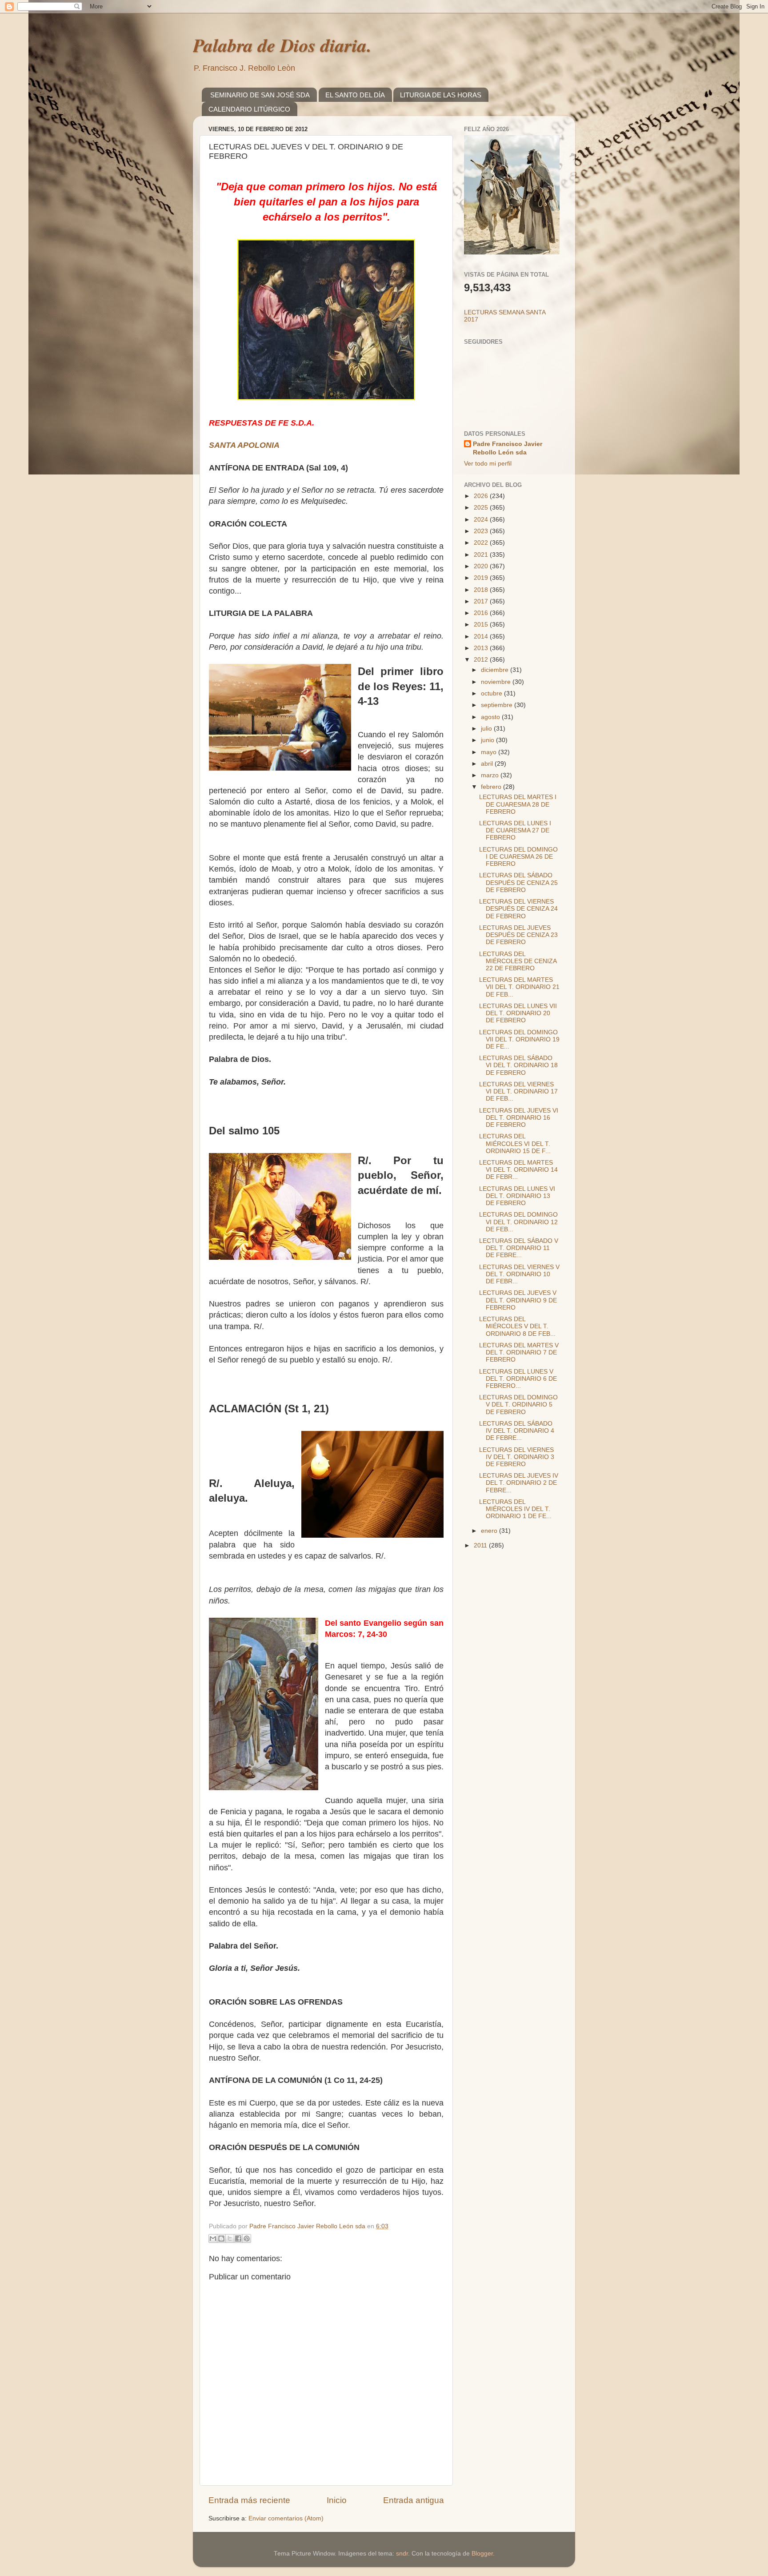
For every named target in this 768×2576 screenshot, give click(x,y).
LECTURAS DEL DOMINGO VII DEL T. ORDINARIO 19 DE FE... (519, 1039)
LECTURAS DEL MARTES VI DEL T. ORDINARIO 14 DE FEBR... (518, 1170)
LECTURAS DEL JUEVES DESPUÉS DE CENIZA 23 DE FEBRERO (518, 935)
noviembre (497, 682)
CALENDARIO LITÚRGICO (249, 109)
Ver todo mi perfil (488, 464)
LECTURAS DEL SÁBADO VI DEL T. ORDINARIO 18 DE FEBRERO (518, 1065)
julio (487, 729)
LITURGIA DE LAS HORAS (441, 95)
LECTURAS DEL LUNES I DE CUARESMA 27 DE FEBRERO (515, 830)
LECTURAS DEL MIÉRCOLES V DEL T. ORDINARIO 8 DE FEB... (517, 1326)
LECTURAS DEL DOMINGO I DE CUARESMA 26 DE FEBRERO (518, 857)
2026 (482, 496)
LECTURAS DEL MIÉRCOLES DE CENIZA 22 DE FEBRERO (518, 961)
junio (488, 740)
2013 (482, 648)
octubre (492, 693)
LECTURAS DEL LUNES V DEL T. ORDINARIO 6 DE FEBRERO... (518, 1379)
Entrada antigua (414, 2500)
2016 (482, 613)
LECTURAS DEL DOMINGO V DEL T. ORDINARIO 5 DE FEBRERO (518, 1405)
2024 (482, 520)
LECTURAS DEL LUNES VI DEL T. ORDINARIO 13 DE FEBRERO (517, 1196)
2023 (482, 531)
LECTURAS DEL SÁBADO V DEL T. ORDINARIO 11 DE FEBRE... (519, 1248)
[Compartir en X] (230, 2238)
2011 (481, 1545)
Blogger (482, 2554)
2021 (482, 555)
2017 (482, 601)
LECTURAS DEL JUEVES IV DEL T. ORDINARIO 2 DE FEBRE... (519, 1483)
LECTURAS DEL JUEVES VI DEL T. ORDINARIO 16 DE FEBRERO (519, 1118)
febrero (492, 787)
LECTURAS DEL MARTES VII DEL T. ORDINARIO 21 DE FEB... (519, 987)
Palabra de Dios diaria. (282, 45)
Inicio (337, 2500)
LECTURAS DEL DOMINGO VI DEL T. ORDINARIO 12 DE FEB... (518, 1222)
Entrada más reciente (249, 2500)
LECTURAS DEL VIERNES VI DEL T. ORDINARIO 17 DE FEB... (518, 1091)
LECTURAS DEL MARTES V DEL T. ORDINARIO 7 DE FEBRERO (519, 1352)
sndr (402, 2554)
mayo (490, 752)
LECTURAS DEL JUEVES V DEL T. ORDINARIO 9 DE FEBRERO (518, 1300)
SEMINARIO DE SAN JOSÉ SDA (260, 95)
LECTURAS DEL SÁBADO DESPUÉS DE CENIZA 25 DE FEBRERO (518, 882)
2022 (482, 543)
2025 (482, 508)
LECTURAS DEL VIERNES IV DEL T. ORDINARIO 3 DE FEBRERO (517, 1457)
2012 (482, 660)
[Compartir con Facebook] (238, 2238)
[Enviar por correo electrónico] (213, 2238)
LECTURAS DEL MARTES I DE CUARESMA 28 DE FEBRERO (518, 804)
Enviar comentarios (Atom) (286, 2518)
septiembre (498, 705)
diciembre (496, 670)
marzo (491, 775)
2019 (482, 578)
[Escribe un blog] (221, 2238)
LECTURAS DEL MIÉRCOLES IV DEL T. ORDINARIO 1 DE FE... (515, 1509)
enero (490, 1531)
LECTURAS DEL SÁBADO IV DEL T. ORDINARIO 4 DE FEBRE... (517, 1431)
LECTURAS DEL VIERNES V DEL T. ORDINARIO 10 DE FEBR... (519, 1274)
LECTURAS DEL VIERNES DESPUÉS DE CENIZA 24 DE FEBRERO (518, 909)
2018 (482, 590)
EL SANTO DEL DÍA (355, 95)
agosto (491, 717)
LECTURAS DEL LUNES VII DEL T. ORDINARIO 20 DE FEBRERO (518, 1013)
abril (488, 764)
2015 (482, 625)
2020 (482, 566)
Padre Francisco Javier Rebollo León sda (508, 448)
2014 (482, 637)
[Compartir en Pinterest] (247, 2238)
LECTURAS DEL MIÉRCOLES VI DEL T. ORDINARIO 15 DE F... (515, 1143)
